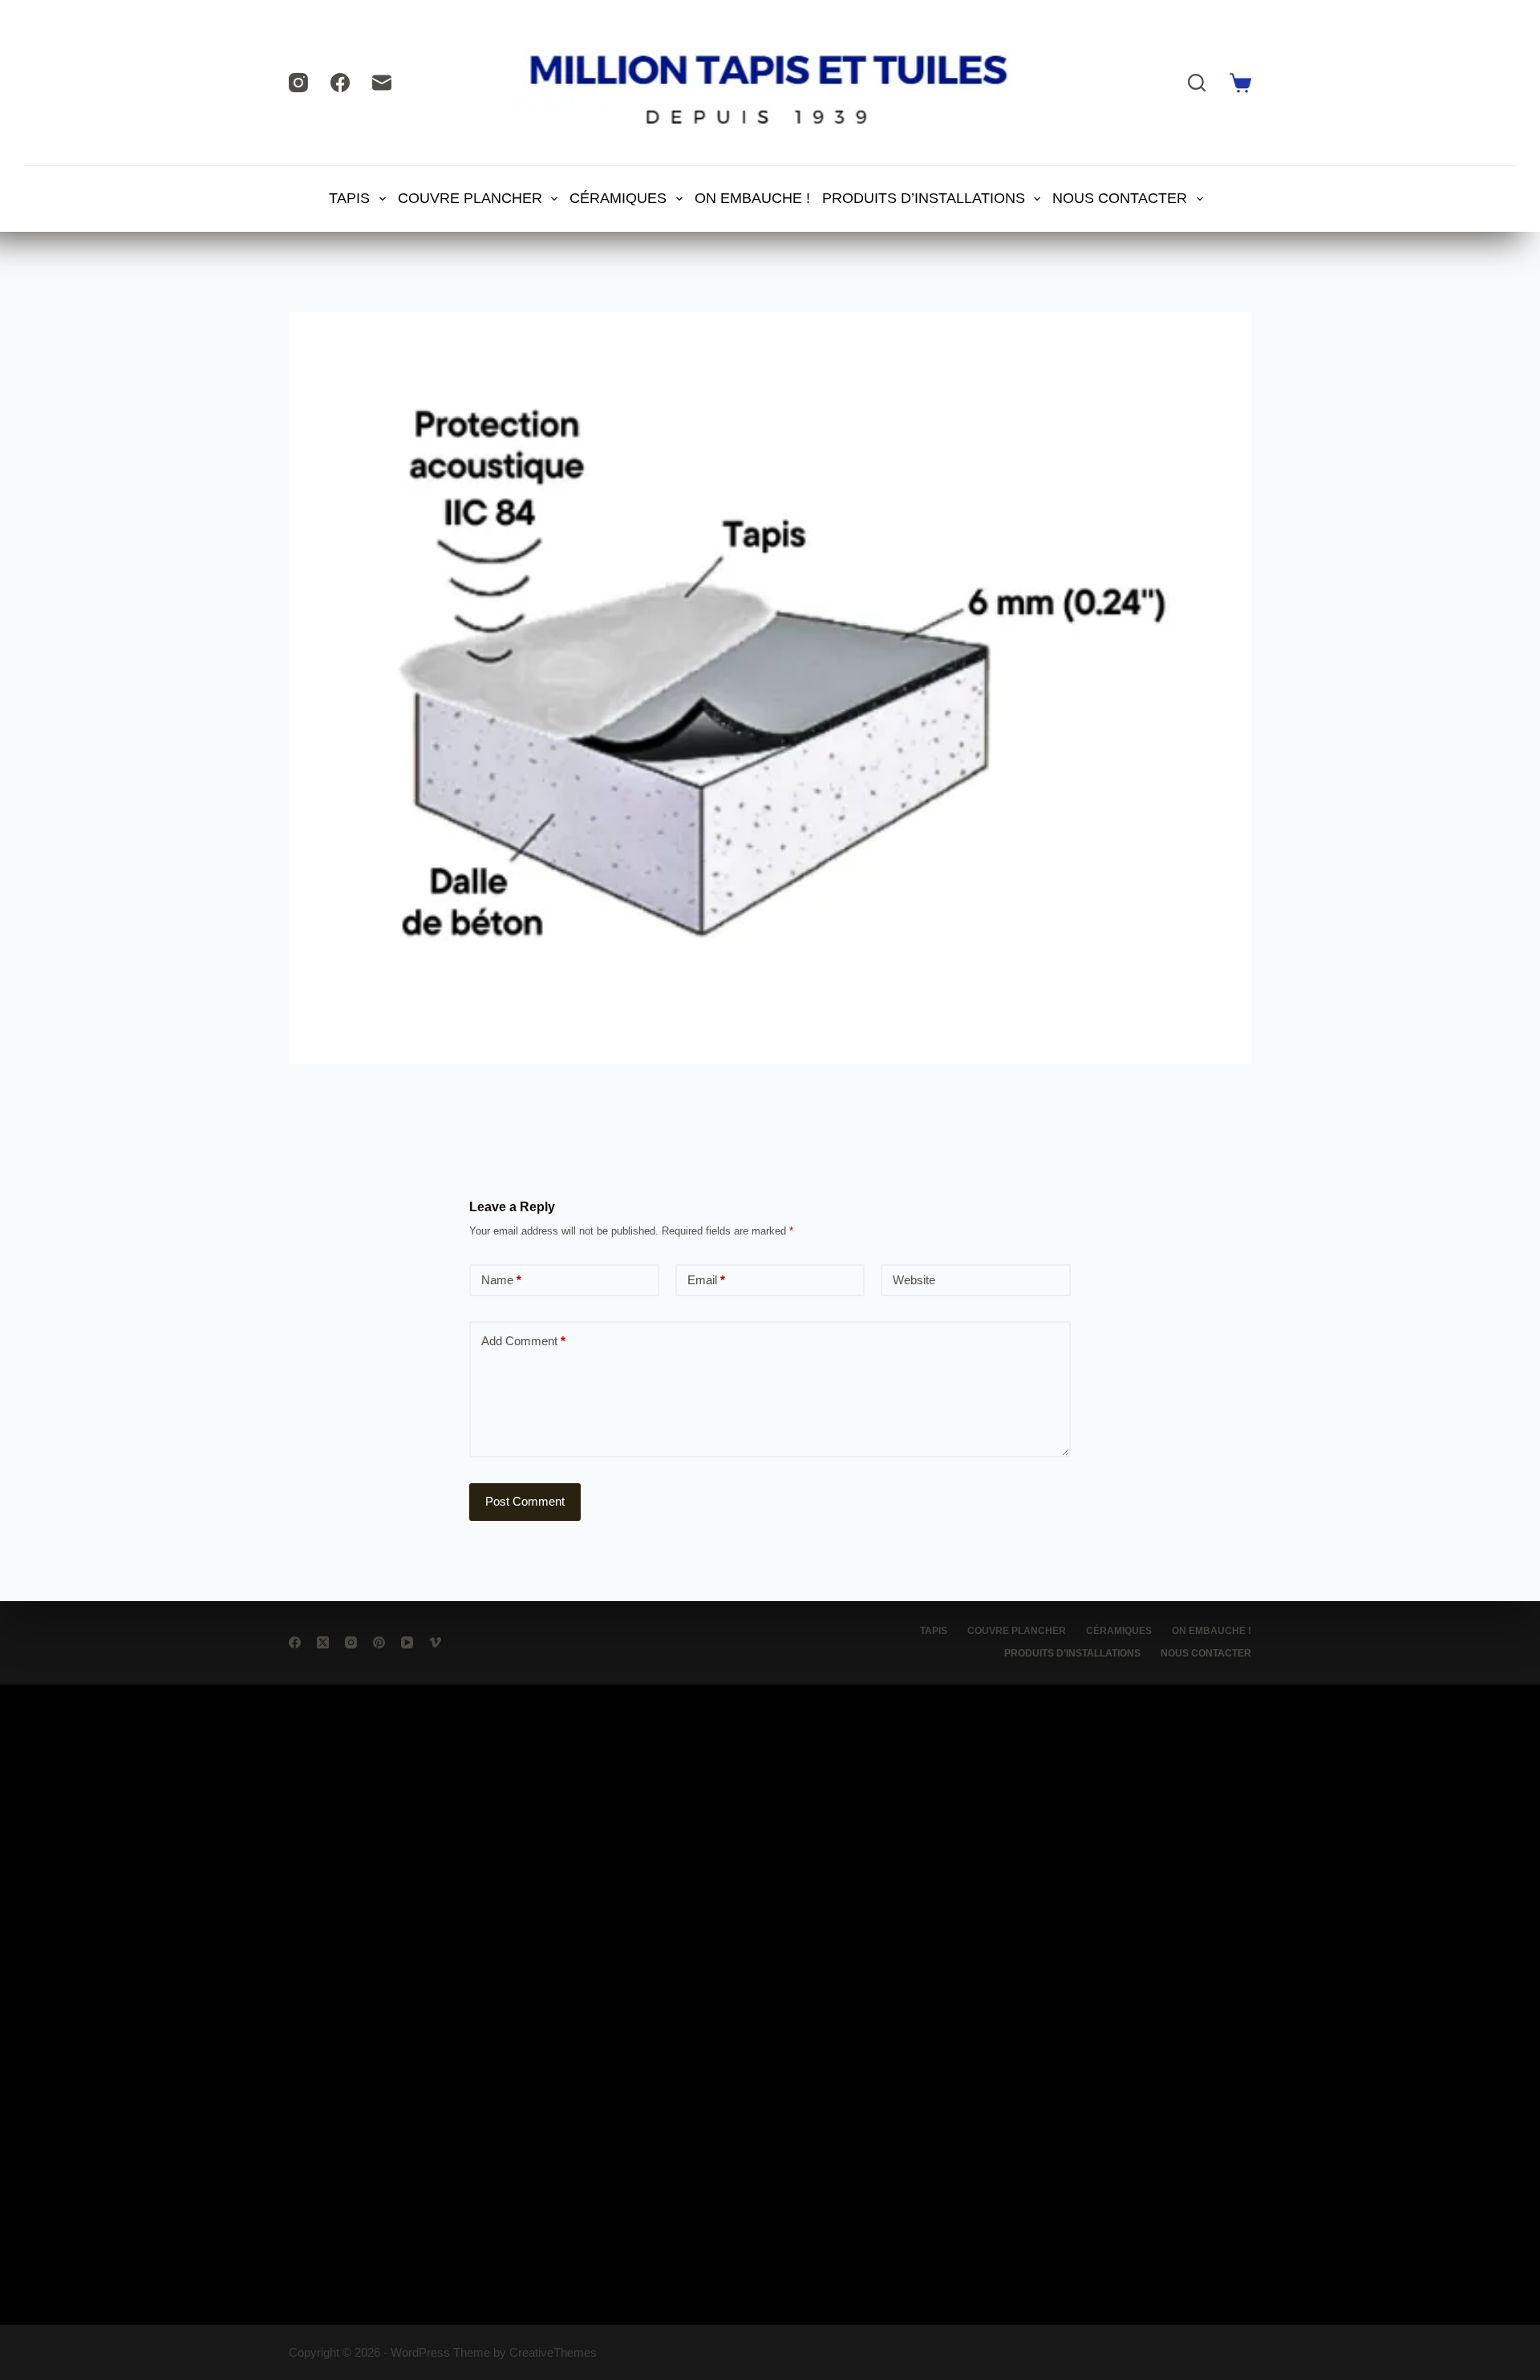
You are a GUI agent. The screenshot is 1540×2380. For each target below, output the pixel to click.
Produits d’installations (924, 198)
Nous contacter (1120, 198)
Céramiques (618, 198)
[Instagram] (298, 83)
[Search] (1197, 83)
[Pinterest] (379, 1642)
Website (914, 1280)
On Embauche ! (752, 198)
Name (501, 1280)
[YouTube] (407, 1642)
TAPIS (349, 198)
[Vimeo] (435, 1642)
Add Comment (523, 1341)
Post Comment (525, 1501)
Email (706, 1280)
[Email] (382, 83)
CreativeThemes (553, 2352)
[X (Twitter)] (323, 1642)
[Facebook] (340, 83)
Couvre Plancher (470, 198)
